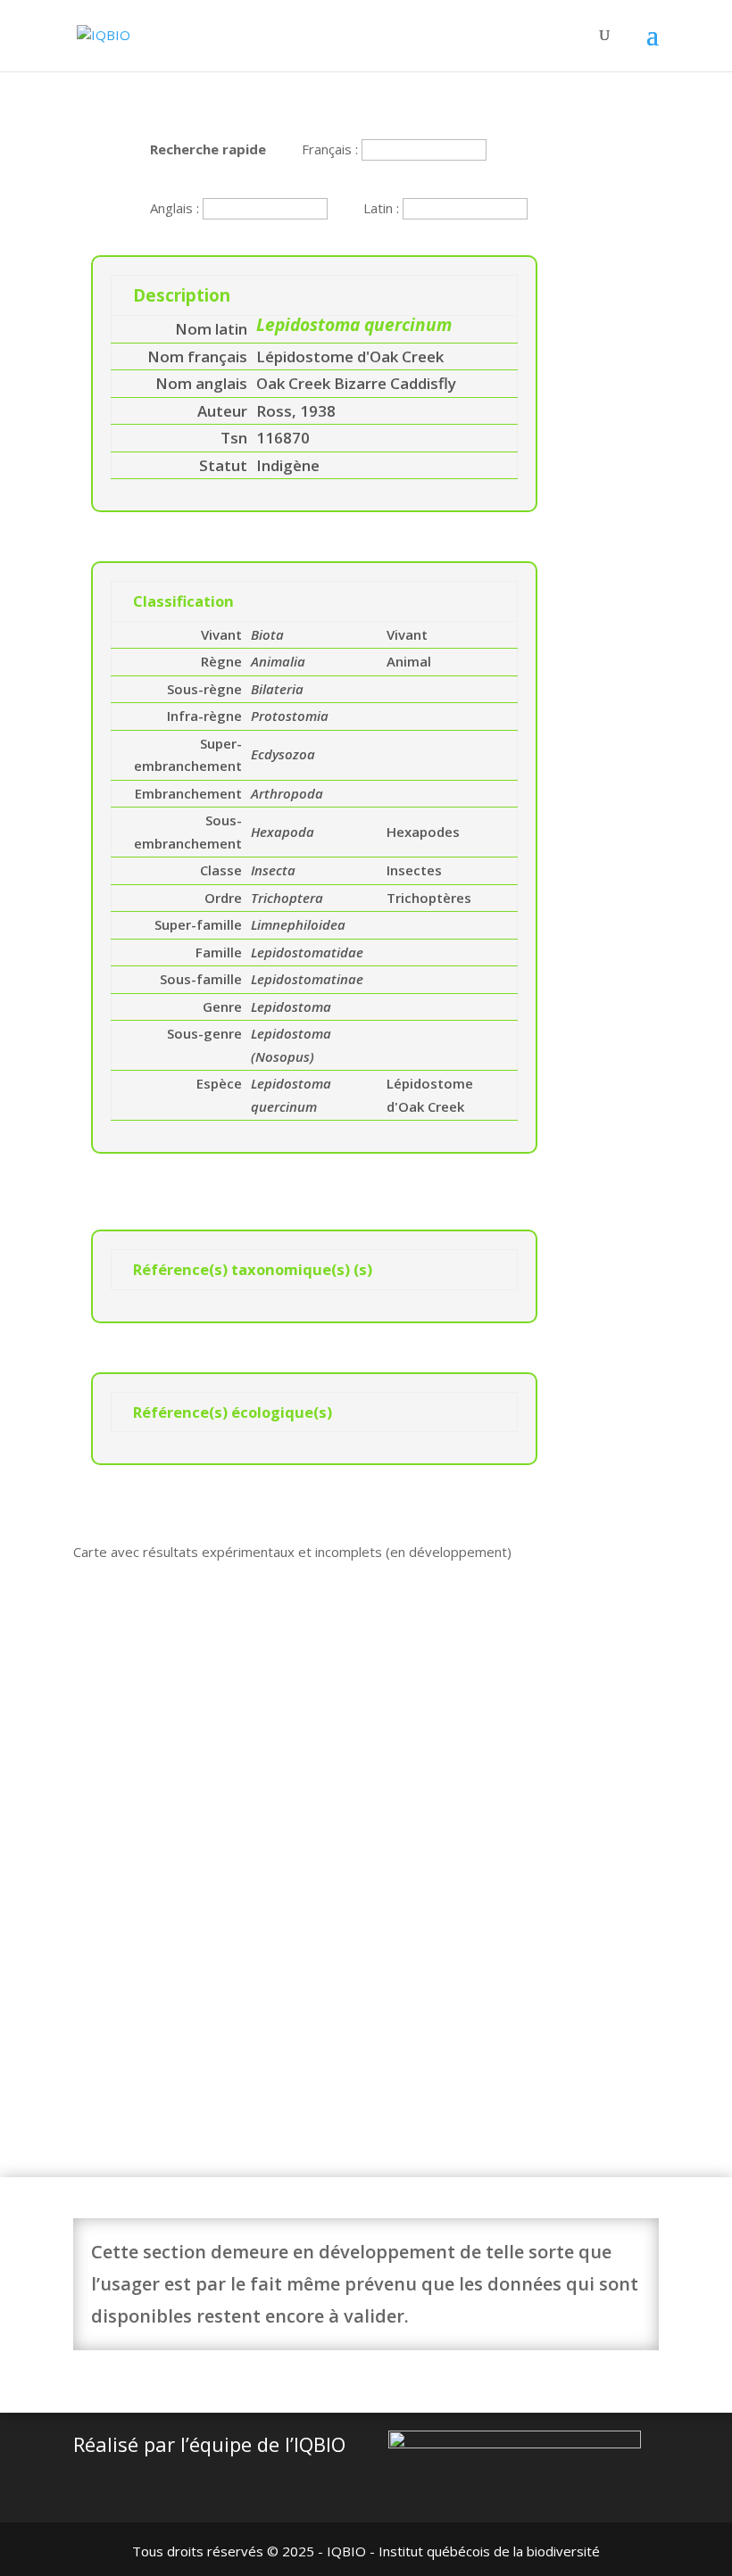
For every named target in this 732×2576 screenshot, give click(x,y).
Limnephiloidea (298, 924)
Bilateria (277, 689)
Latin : (383, 208)
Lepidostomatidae (307, 952)
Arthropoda (287, 793)
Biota (267, 634)
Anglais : (176, 208)
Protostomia (290, 716)
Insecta (273, 870)
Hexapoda (283, 832)
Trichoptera (287, 898)
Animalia (278, 661)
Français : (332, 149)
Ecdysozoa (283, 754)
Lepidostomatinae (307, 979)
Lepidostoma (291, 1006)
